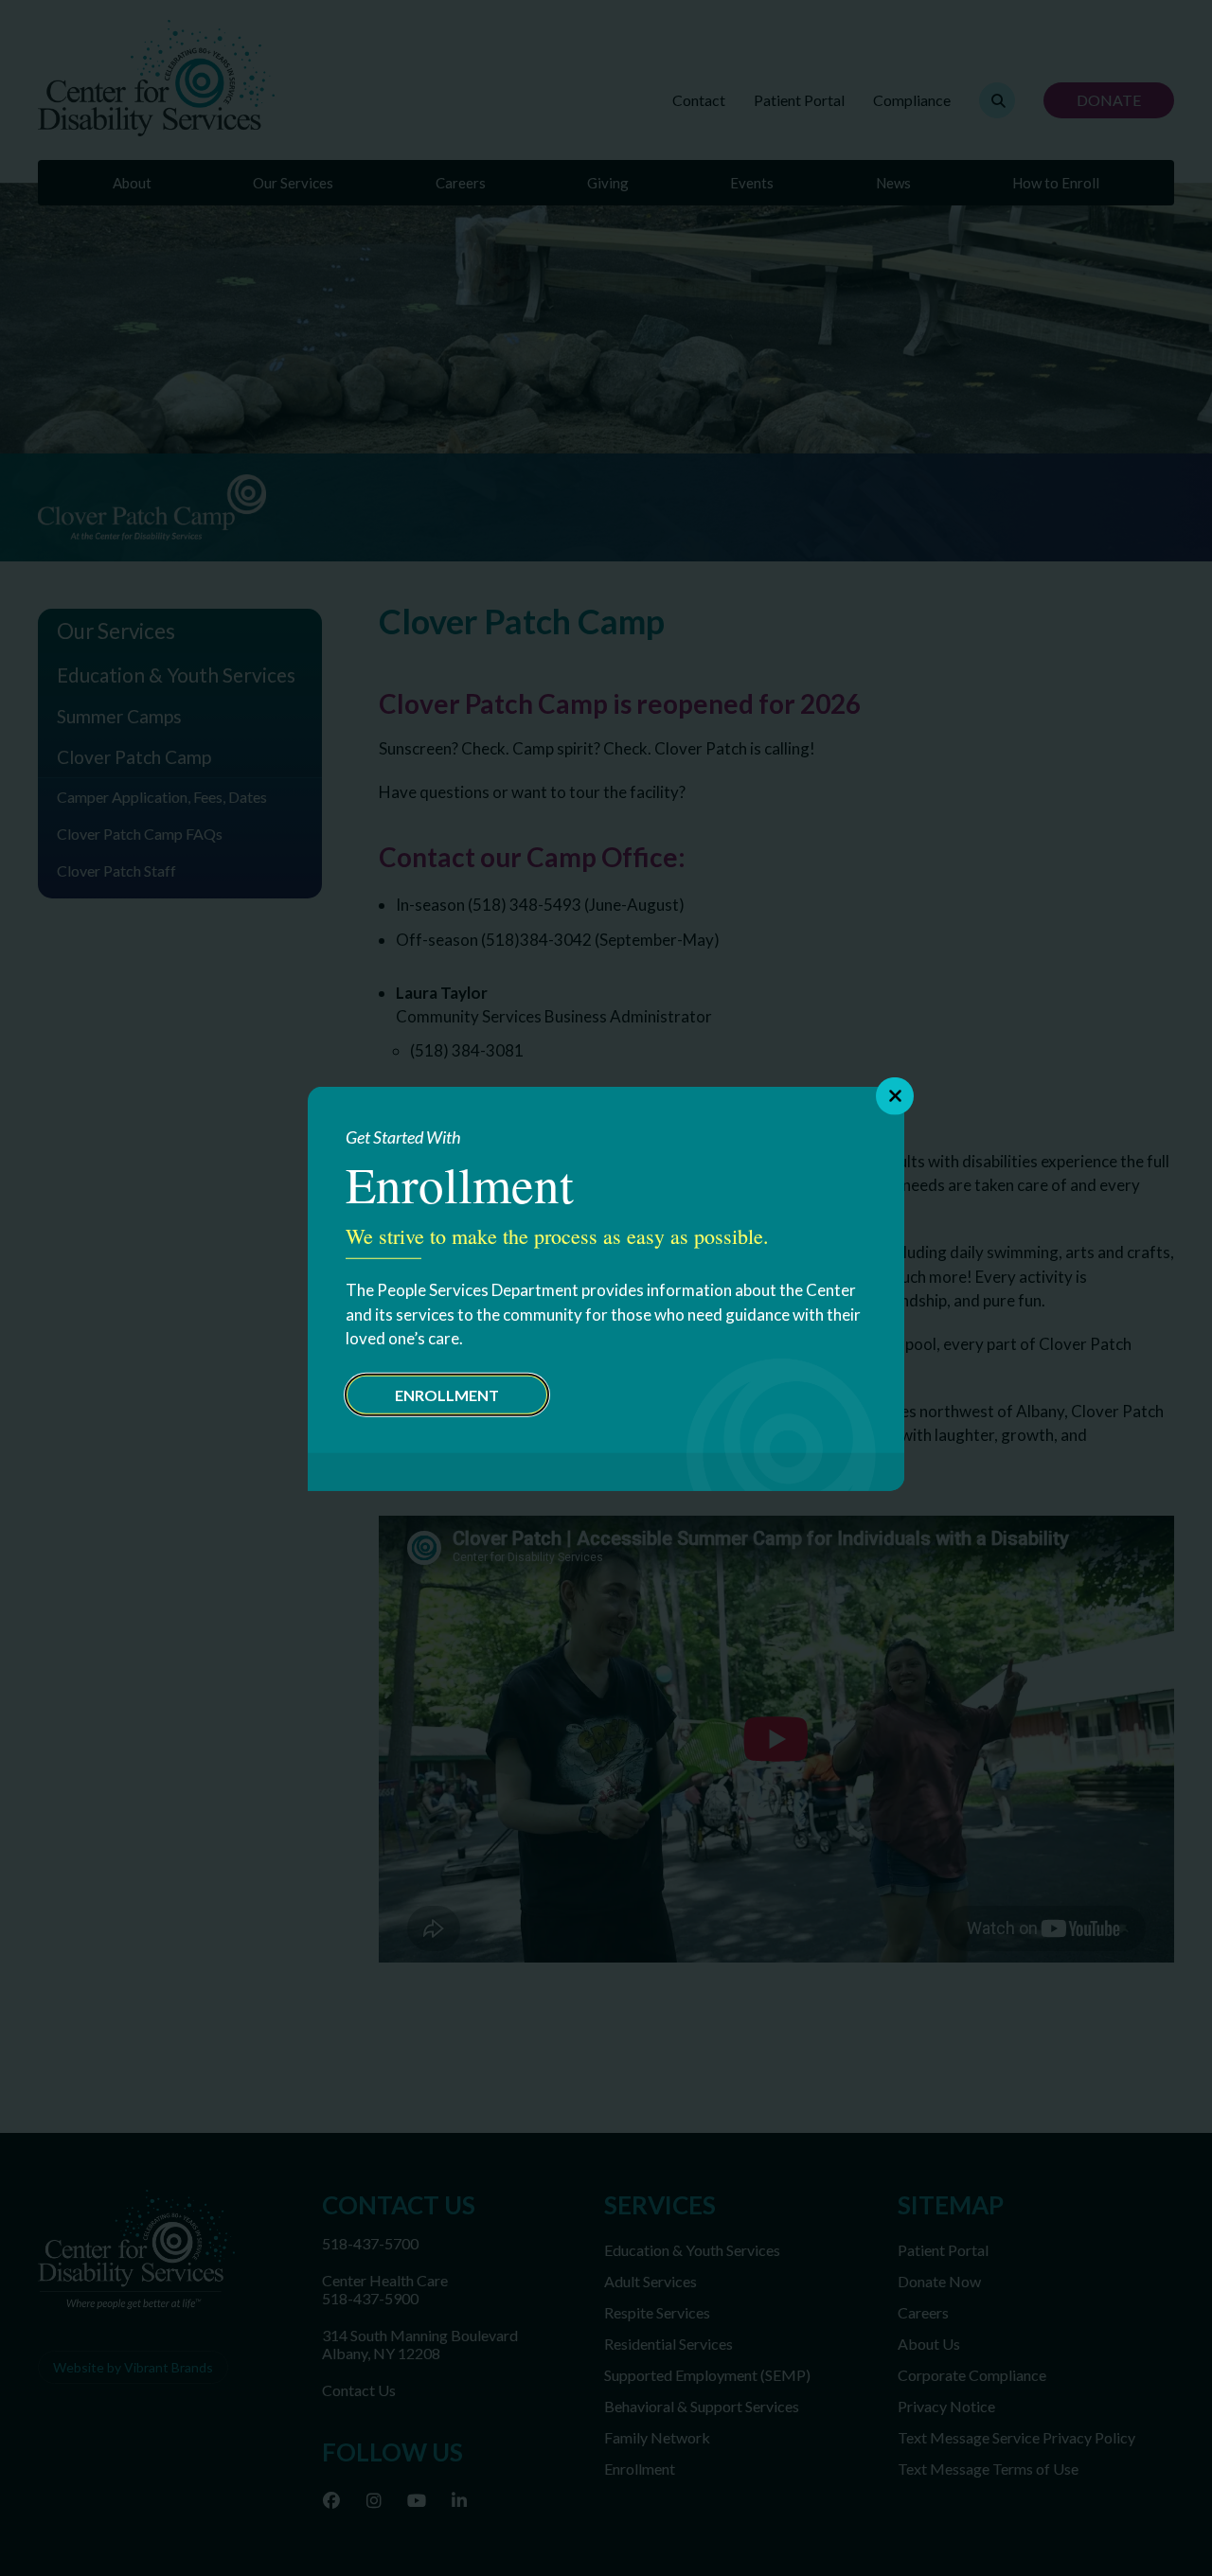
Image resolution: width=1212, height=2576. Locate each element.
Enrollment (447, 1394)
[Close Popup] (895, 1095)
